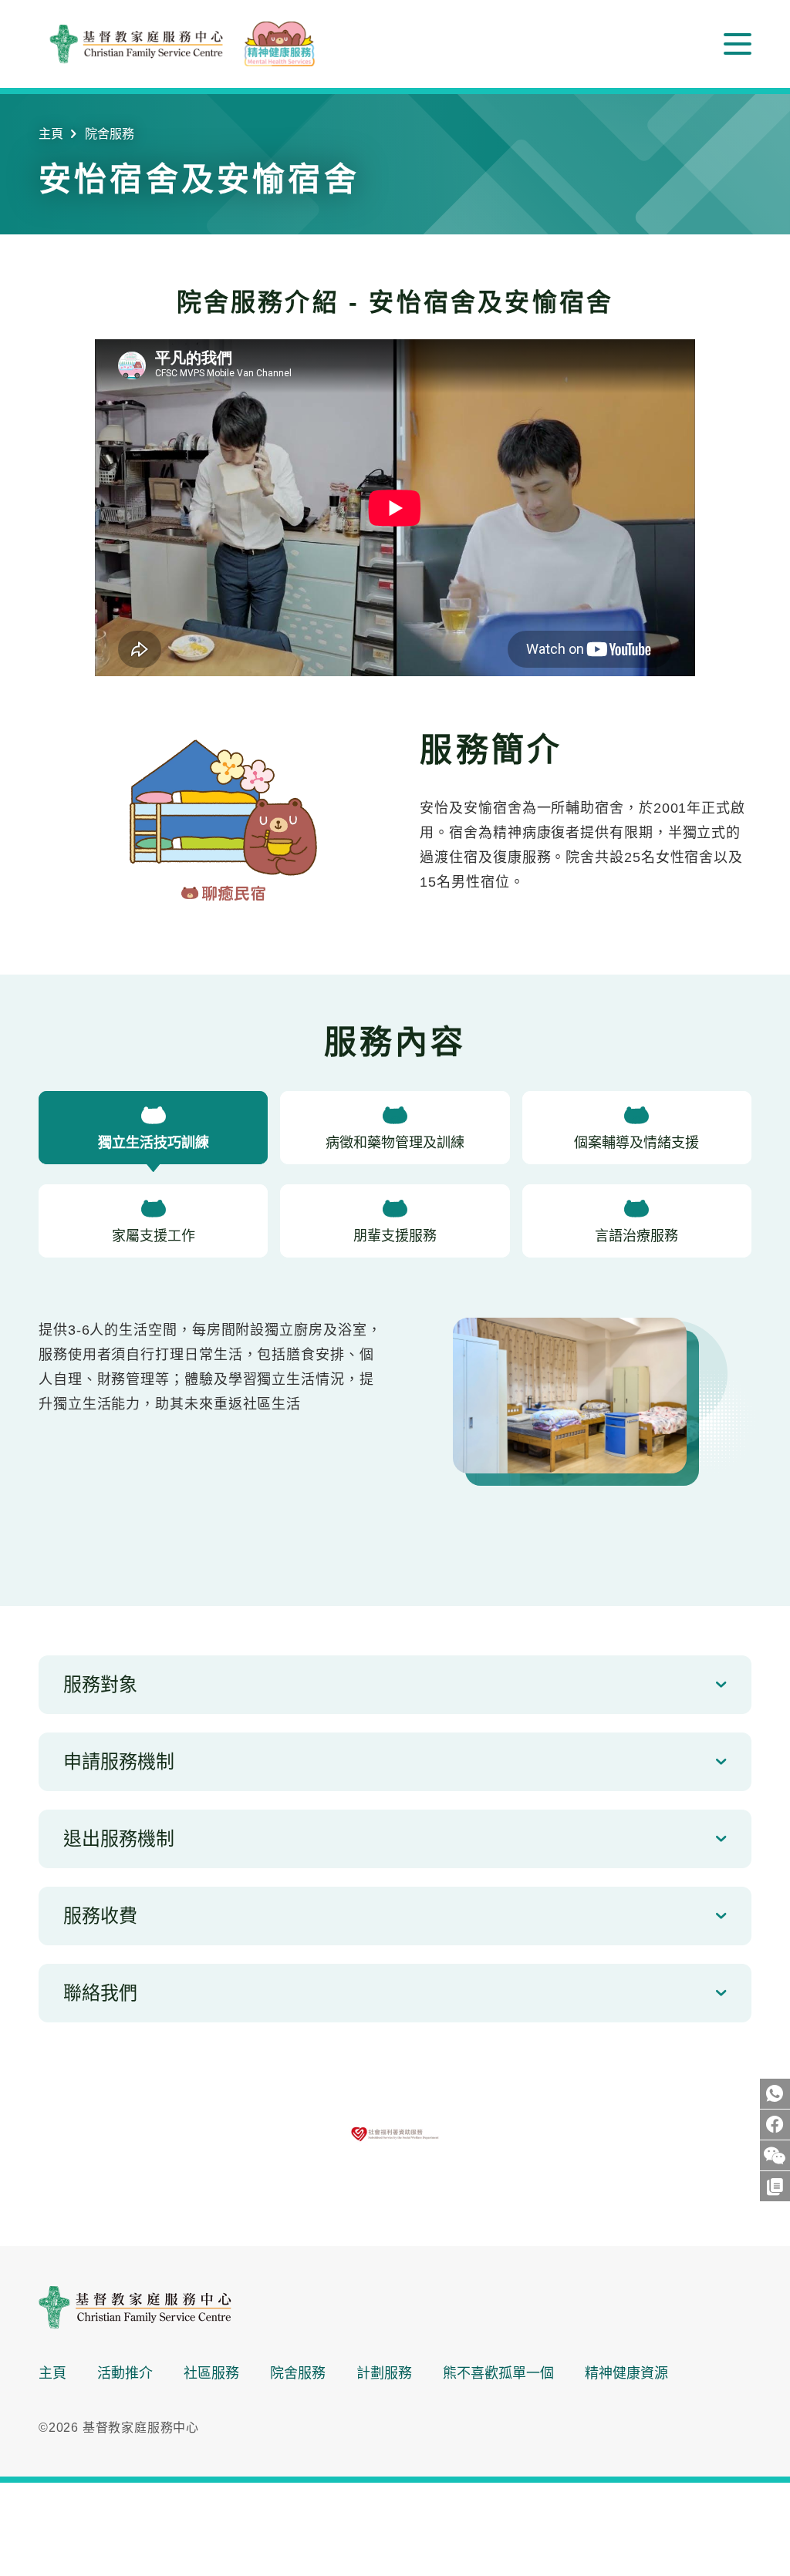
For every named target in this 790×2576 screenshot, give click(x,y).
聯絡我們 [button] (100, 1993)
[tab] (153, 1131)
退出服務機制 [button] (119, 1839)
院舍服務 (110, 134)
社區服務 (211, 2373)
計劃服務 (384, 2373)
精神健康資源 (626, 2373)
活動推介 (125, 2373)
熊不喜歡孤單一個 (498, 2373)
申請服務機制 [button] (119, 1761)
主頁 (51, 134)
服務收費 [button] (100, 1916)
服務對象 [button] (100, 1684)
